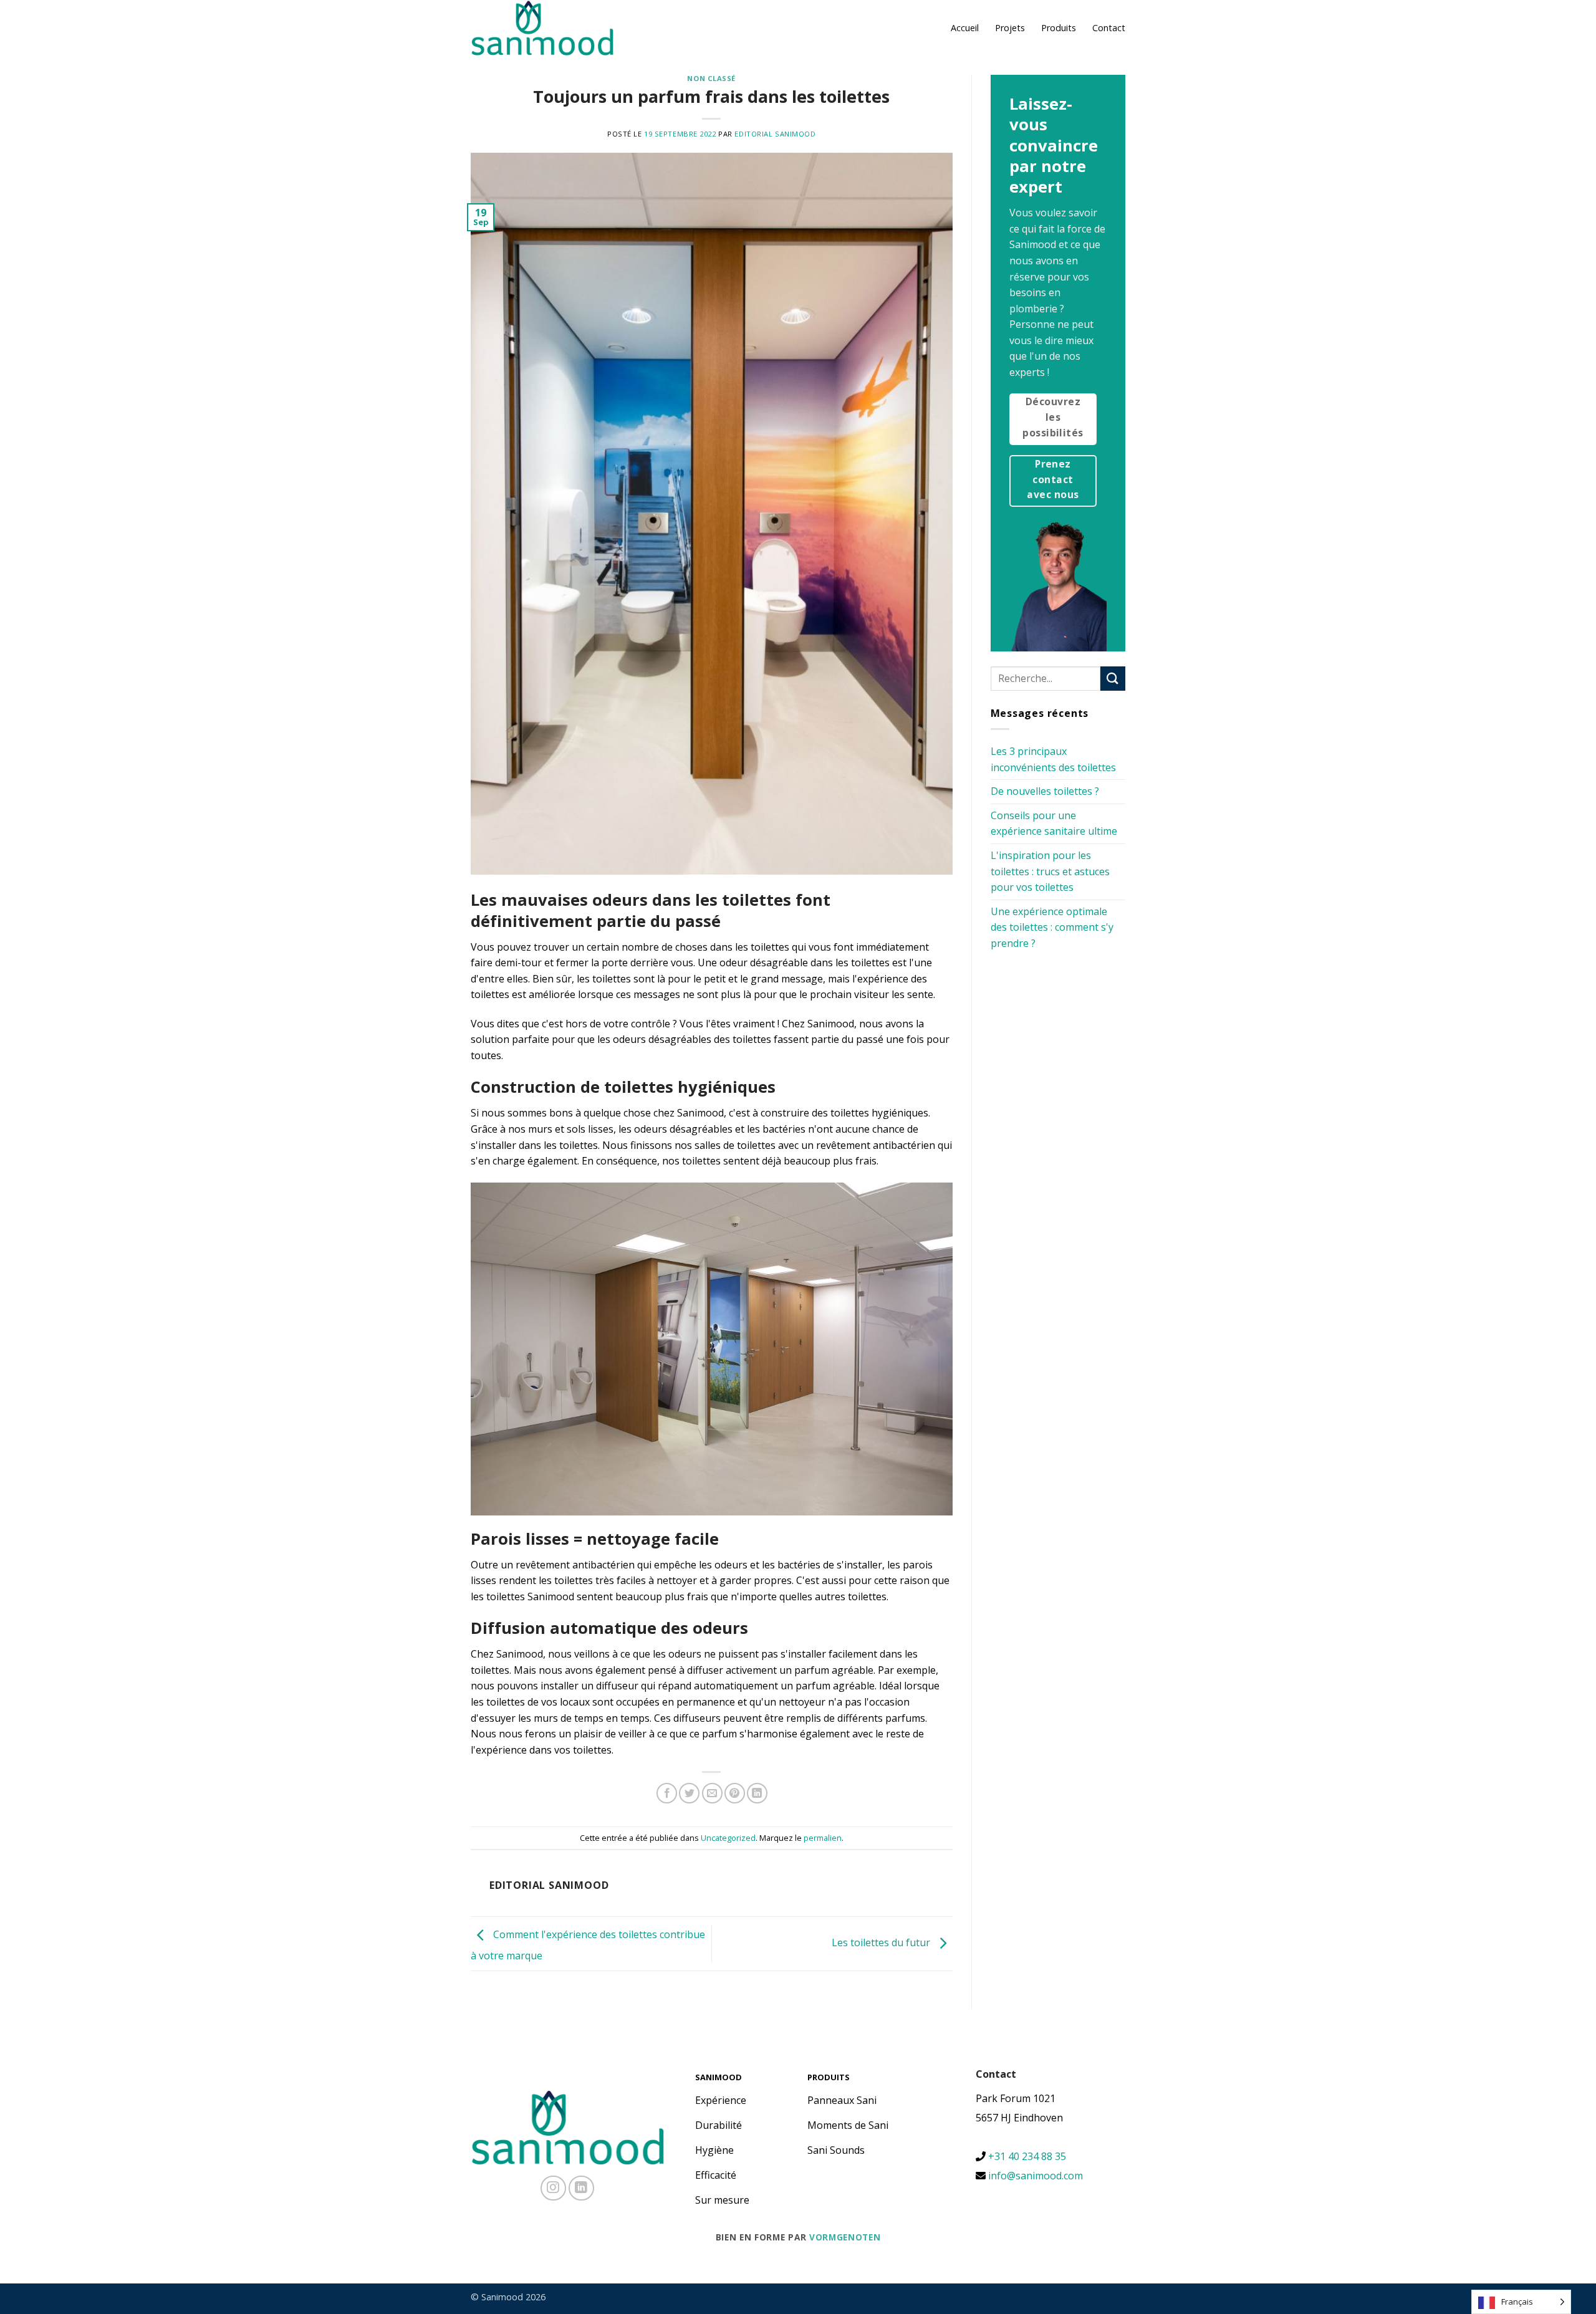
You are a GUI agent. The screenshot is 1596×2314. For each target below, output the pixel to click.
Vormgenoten (845, 2237)
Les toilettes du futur (882, 1943)
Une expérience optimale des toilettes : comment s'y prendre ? (1052, 927)
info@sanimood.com (1036, 2176)
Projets (1010, 28)
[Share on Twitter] (689, 1793)
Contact (1109, 28)
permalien (823, 1838)
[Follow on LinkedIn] (581, 2188)
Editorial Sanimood (775, 134)
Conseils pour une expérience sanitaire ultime (1054, 823)
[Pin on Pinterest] (735, 1793)
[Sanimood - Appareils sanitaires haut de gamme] (542, 28)
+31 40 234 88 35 (1026, 2156)
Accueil (965, 28)
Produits (1059, 28)
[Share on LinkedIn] (757, 1793)
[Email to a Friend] (712, 1793)
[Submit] (1113, 679)
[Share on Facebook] (667, 1793)
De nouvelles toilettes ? (1045, 791)
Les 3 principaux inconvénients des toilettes (1053, 759)
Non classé (711, 78)
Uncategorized (728, 1838)
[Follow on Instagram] (553, 2188)
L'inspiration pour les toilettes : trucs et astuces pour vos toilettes (1050, 871)
